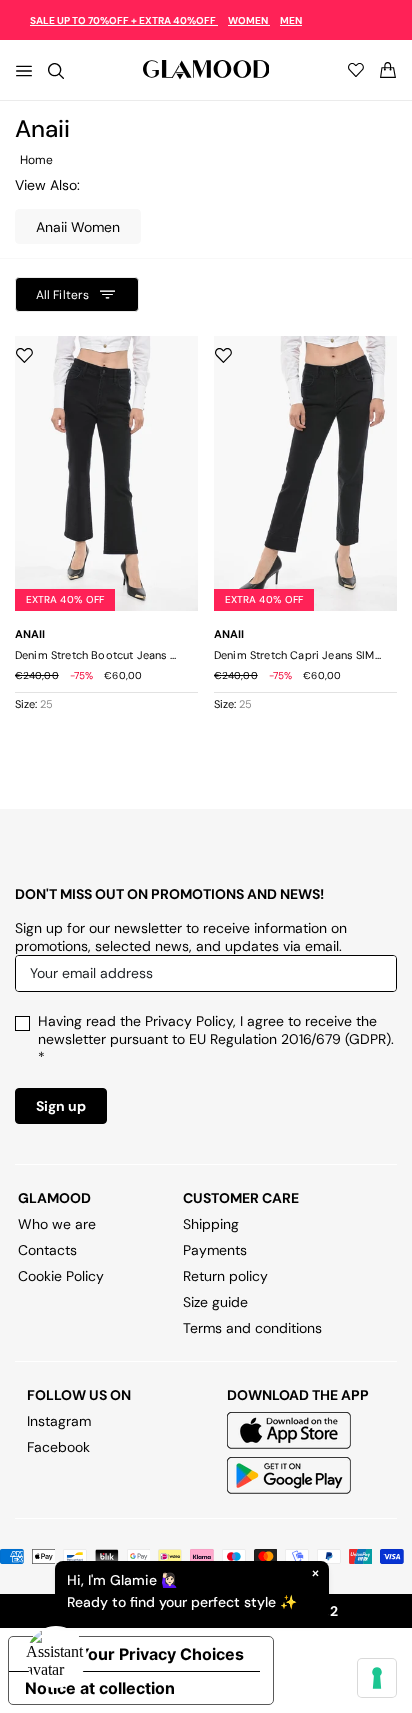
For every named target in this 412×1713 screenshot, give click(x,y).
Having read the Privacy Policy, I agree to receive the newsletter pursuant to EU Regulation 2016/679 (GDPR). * (216, 1039)
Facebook (58, 1447)
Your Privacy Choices (161, 1654)
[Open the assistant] (56, 1657)
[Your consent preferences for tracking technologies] (377, 1678)
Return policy (225, 1276)
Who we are (57, 1224)
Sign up (61, 1106)
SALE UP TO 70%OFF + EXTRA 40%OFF (124, 20)
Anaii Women (78, 227)
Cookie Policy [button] (61, 1276)
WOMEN (249, 20)
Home (36, 160)
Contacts (47, 1250)
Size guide (215, 1302)
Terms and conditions (252, 1328)
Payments (215, 1250)
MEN (291, 20)
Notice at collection (100, 1688)
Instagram (59, 1421)
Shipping (211, 1224)
